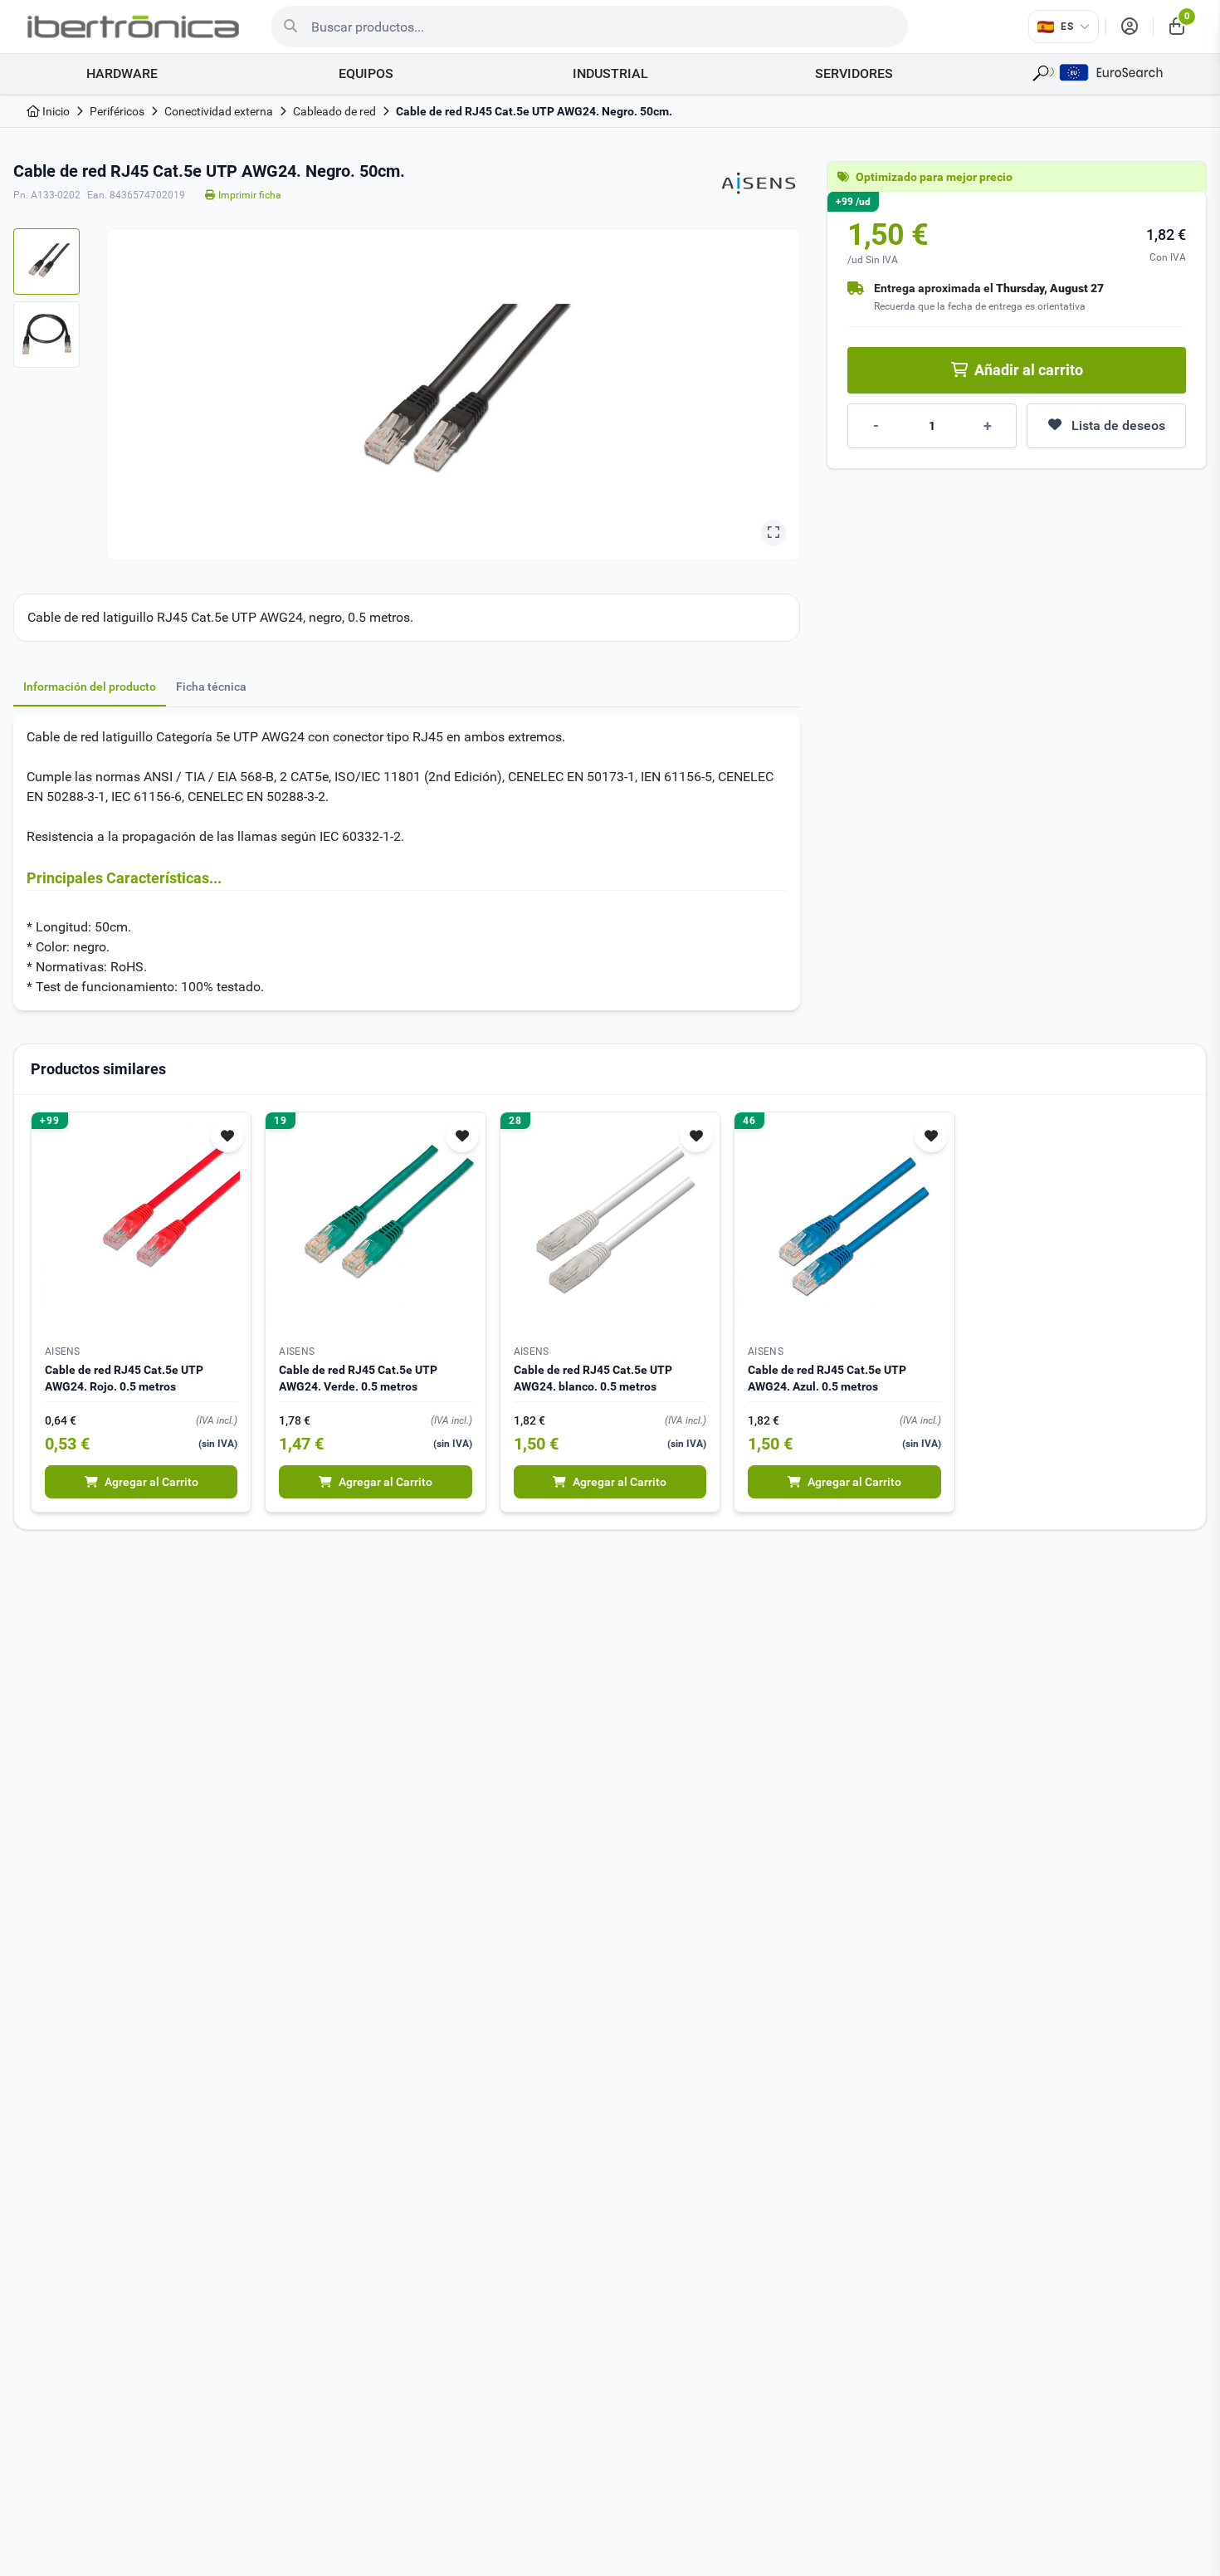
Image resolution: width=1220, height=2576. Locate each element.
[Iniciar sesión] (1130, 27)
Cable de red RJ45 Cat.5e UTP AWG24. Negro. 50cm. (534, 111)
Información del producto (90, 687)
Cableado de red (334, 111)
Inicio (55, 111)
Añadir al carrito (1029, 370)
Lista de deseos (1118, 425)
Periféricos (117, 111)
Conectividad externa (219, 111)
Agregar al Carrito (151, 1482)
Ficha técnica (211, 687)
